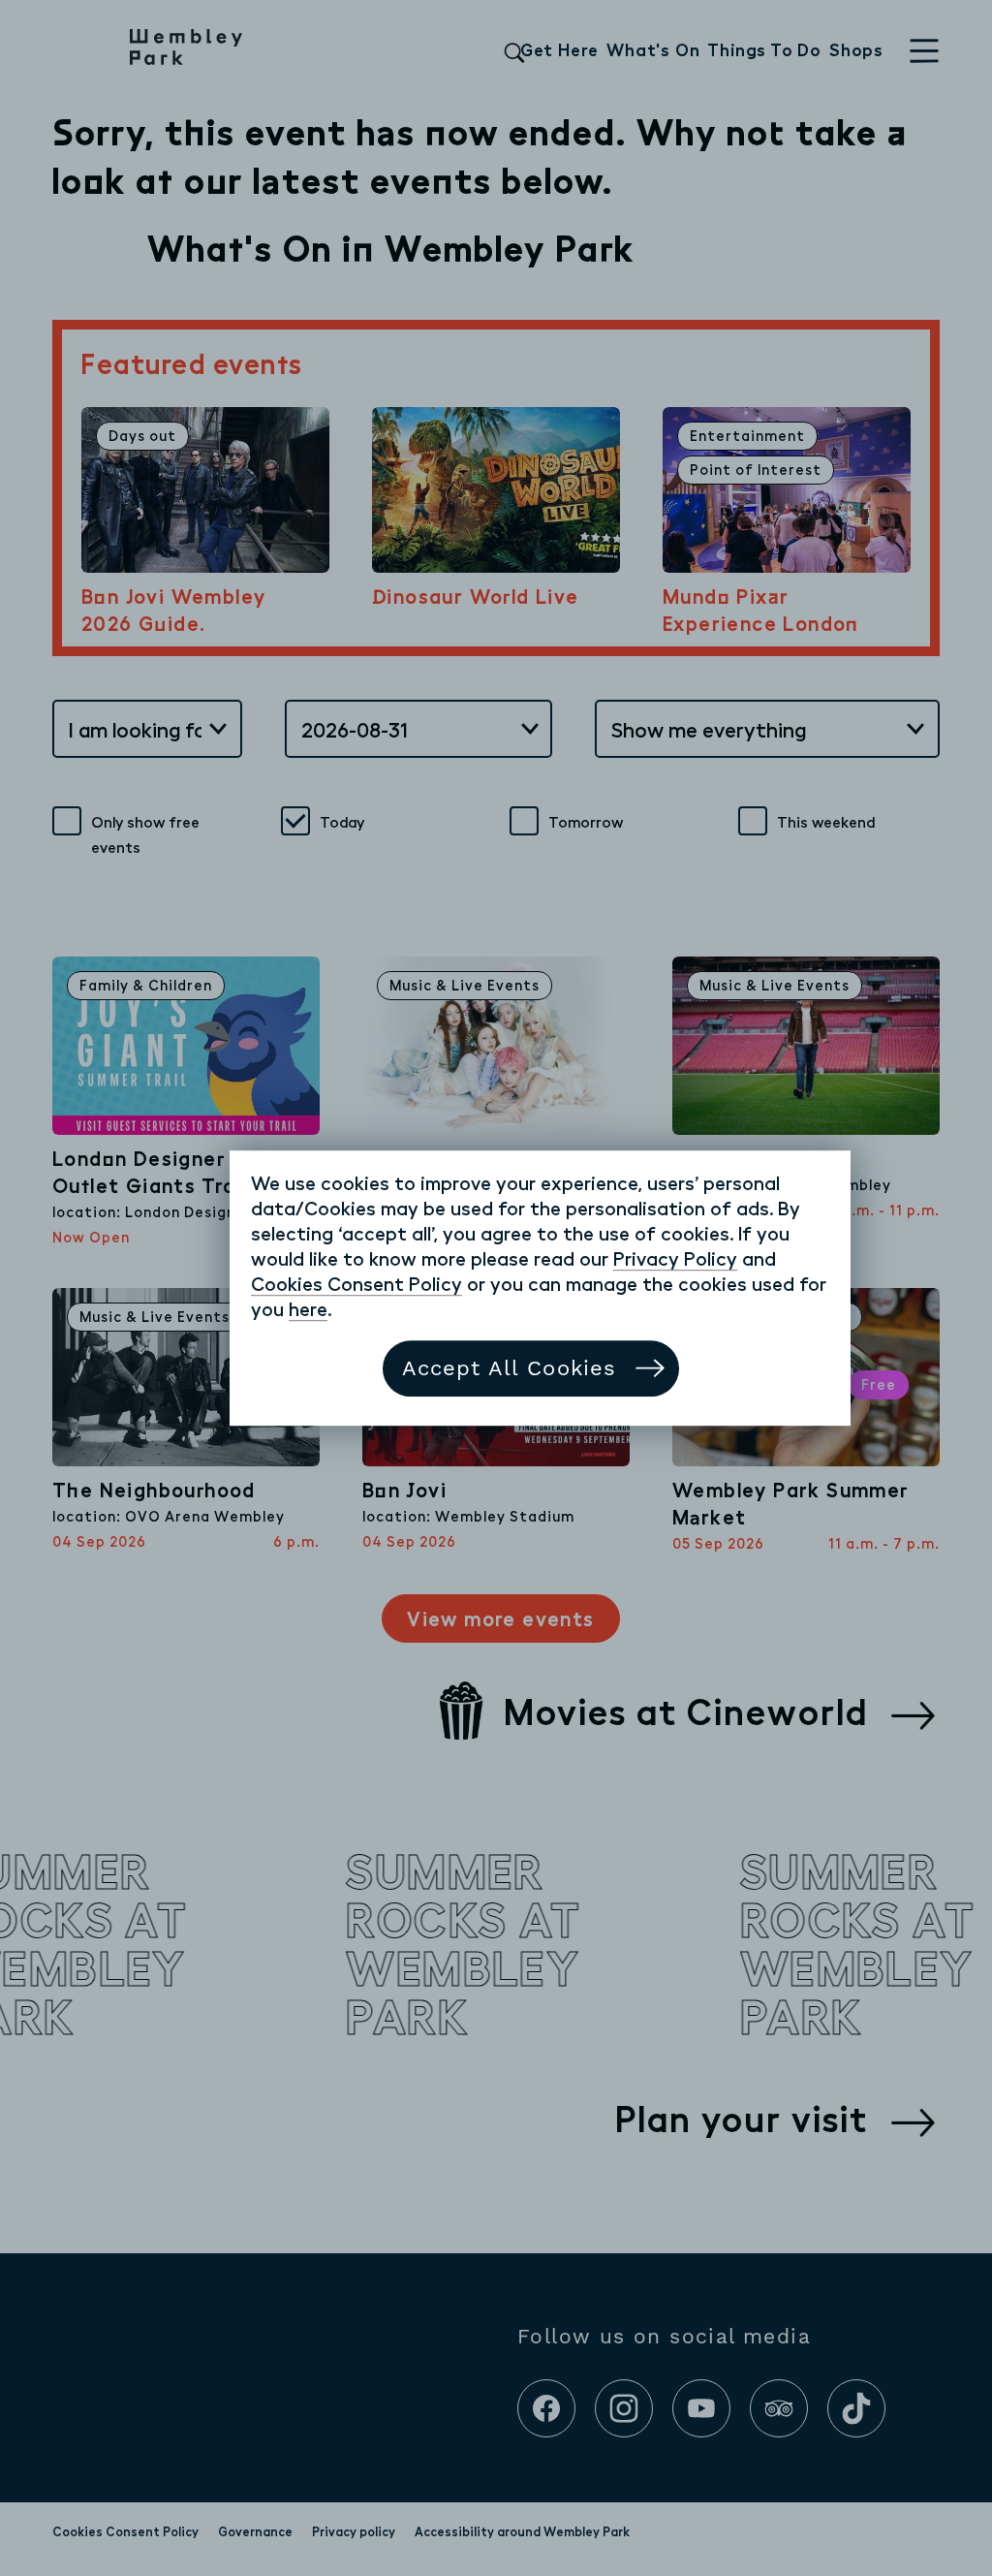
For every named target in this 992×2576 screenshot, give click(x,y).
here (308, 1308)
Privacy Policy (675, 1258)
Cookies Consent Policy (356, 1283)
